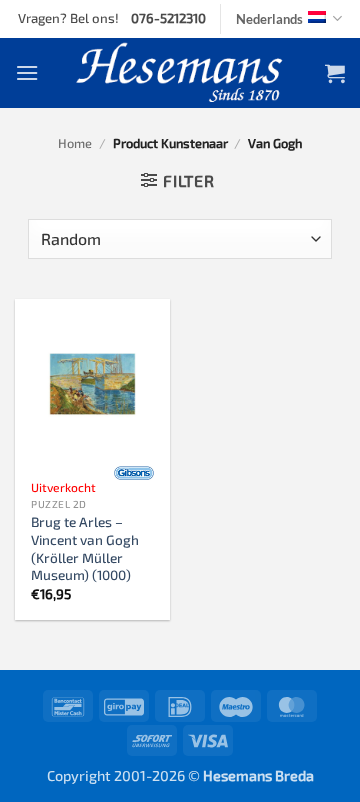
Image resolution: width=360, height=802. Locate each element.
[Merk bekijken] (134, 473)
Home (75, 143)
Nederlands (269, 19)
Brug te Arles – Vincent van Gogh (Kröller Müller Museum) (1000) (85, 548)
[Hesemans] (180, 73)
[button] (27, 72)
